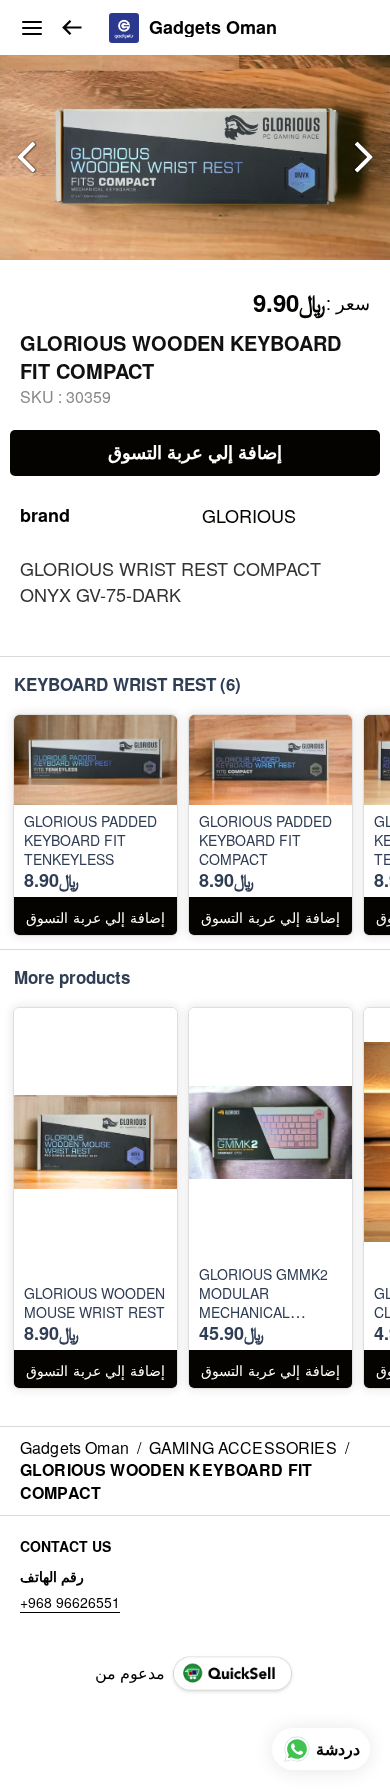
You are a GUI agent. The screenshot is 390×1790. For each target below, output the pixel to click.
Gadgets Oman (213, 28)
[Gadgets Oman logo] (124, 28)
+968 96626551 (70, 1602)
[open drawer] (32, 28)
